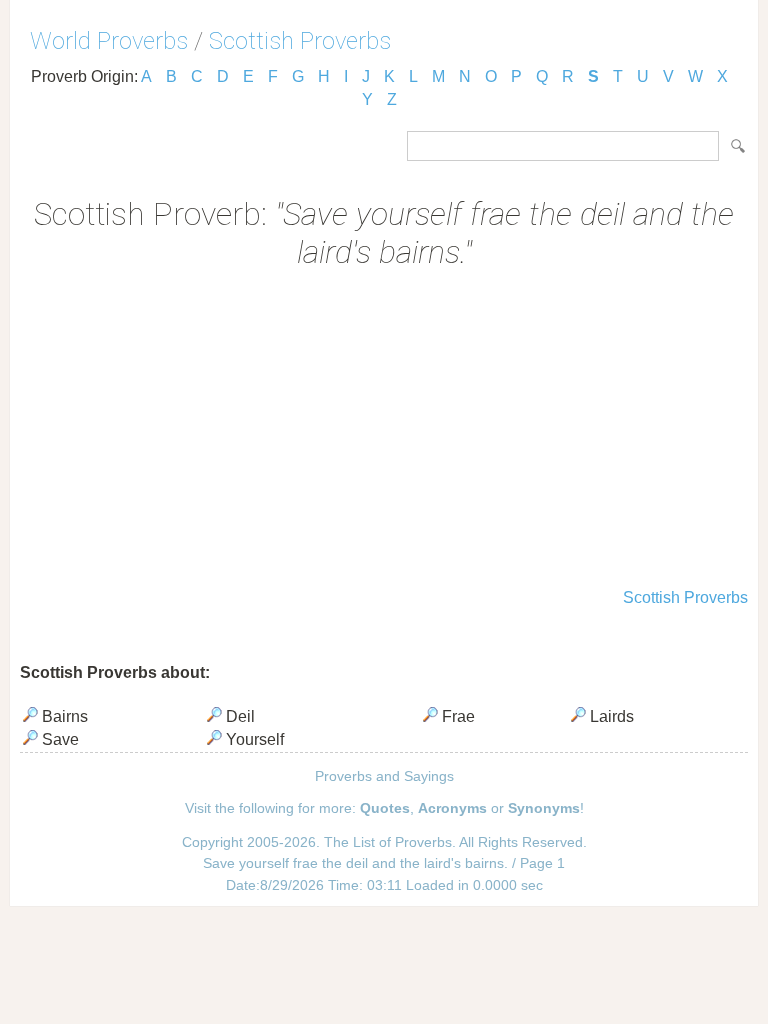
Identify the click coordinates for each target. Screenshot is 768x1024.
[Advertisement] (384, 431)
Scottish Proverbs (300, 41)
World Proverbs (109, 41)
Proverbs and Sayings (384, 776)
